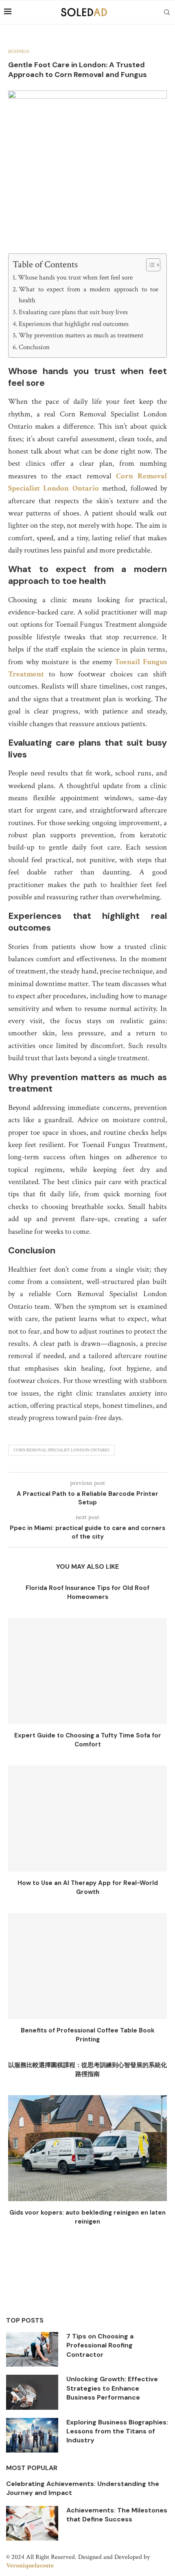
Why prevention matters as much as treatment (81, 335)
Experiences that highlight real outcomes (74, 324)
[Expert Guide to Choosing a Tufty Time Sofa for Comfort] (87, 1671)
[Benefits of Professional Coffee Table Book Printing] (87, 1966)
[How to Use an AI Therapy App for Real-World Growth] (87, 1819)
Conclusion (34, 347)
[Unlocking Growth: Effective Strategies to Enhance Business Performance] (32, 2392)
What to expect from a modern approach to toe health (89, 295)
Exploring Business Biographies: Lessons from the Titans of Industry (117, 2431)
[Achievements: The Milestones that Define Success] (32, 2523)
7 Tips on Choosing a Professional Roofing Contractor (100, 2345)
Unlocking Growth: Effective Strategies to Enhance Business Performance (112, 2388)
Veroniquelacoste (30, 2566)
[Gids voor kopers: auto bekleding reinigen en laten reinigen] (87, 2148)
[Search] (167, 12)
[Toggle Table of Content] (149, 265)
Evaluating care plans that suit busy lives (73, 312)
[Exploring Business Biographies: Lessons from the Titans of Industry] (32, 2435)
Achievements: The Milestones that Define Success (117, 2515)
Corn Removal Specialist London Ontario (61, 1450)
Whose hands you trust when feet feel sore (75, 277)
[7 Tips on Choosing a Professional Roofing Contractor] (32, 2349)
